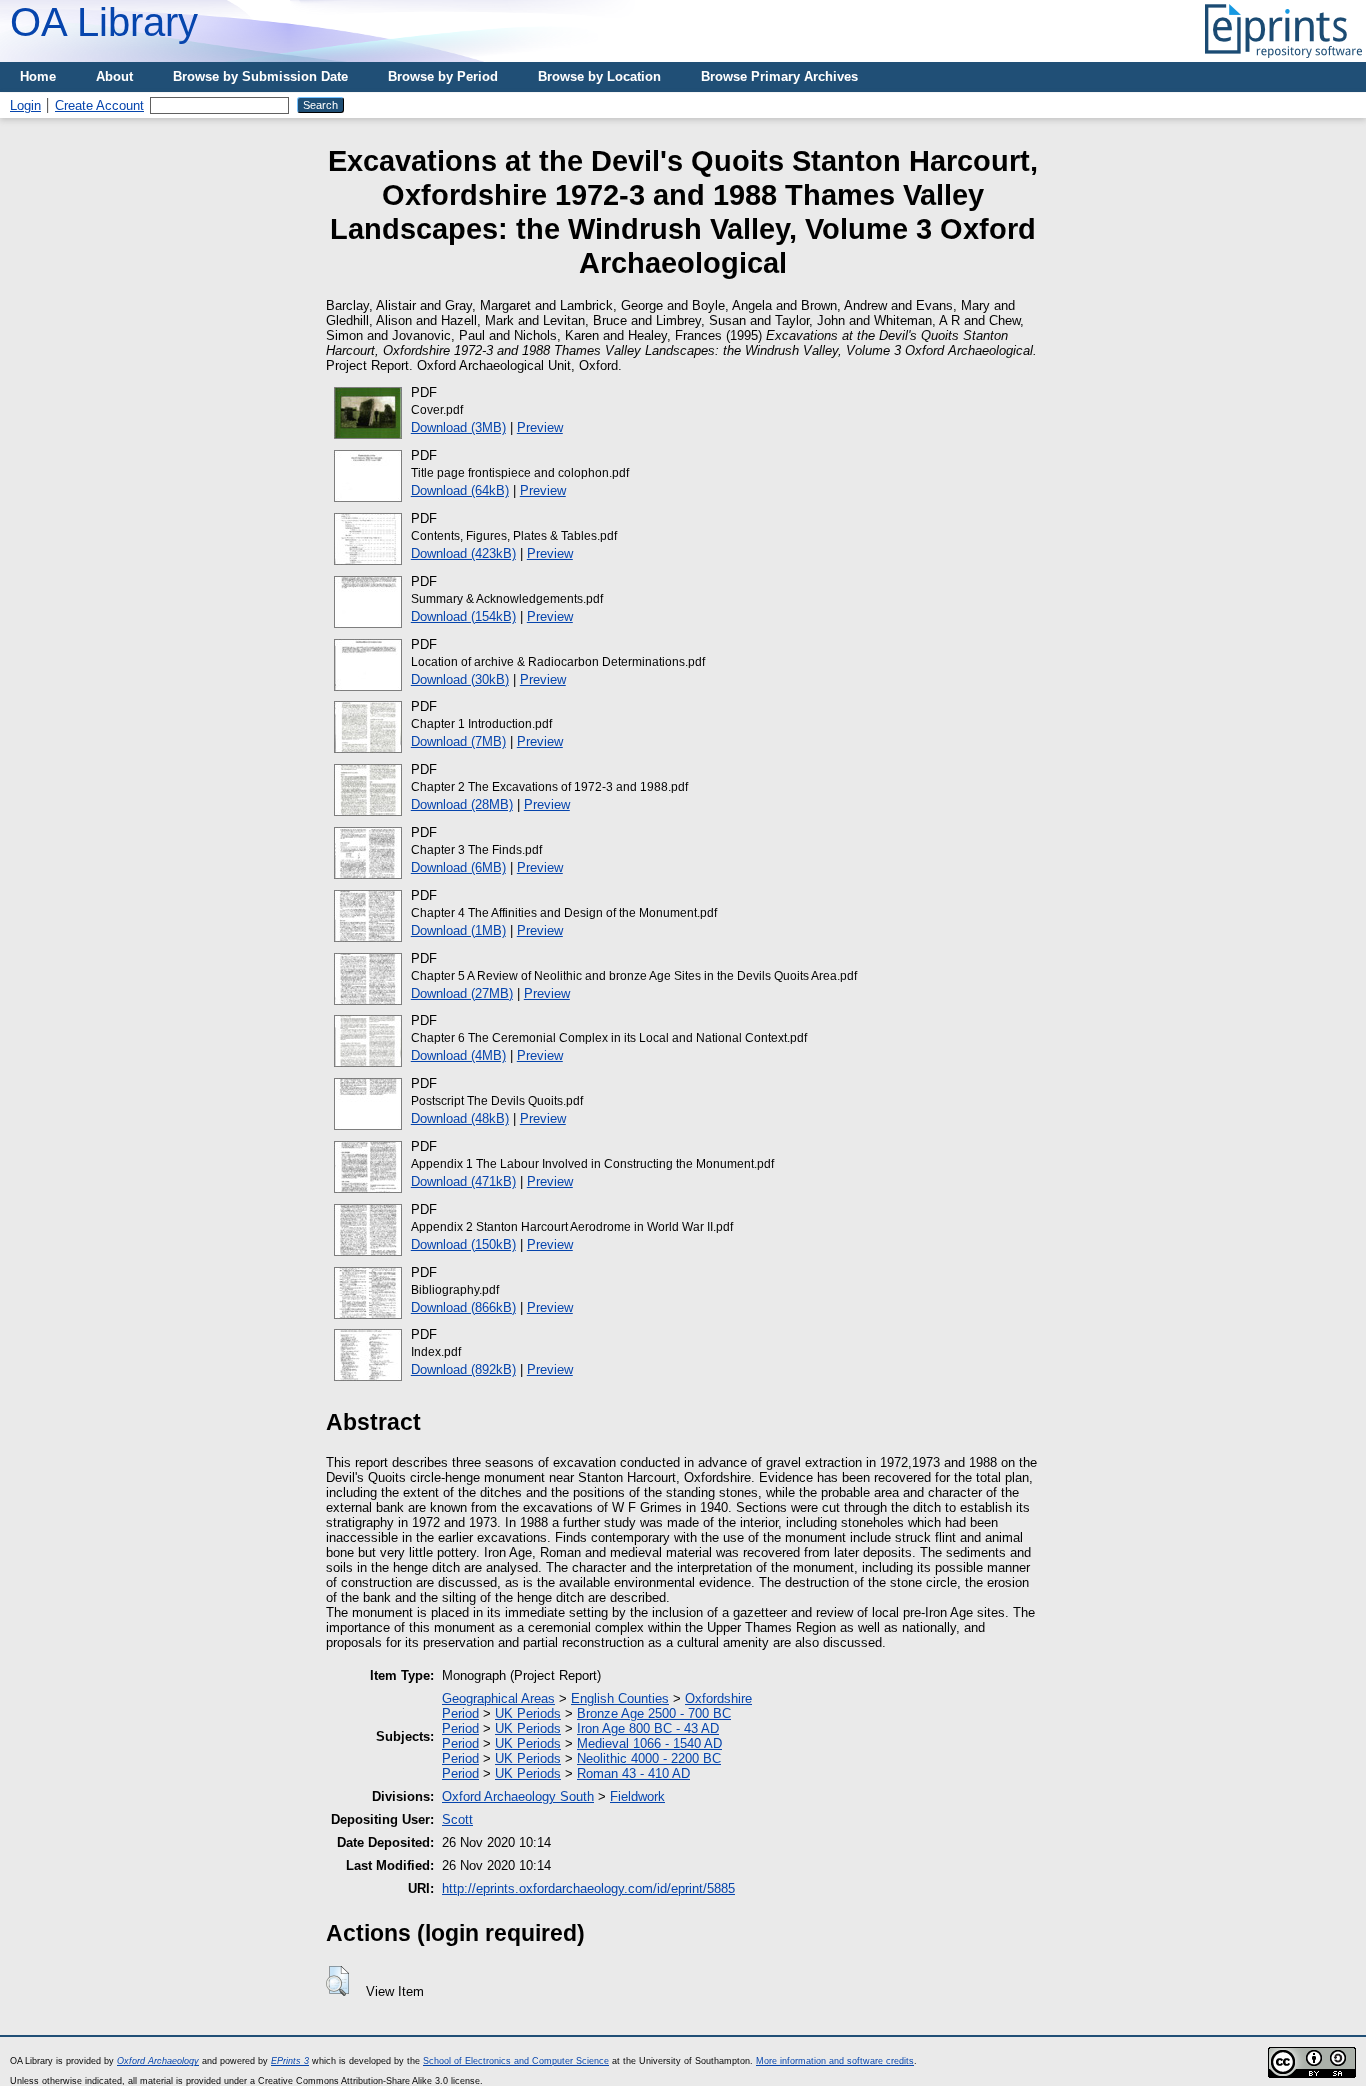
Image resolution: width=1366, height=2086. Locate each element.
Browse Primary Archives (779, 76)
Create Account (99, 105)
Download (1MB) (458, 930)
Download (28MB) (462, 804)
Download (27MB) (462, 993)
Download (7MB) (458, 741)
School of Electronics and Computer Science (516, 2061)
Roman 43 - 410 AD (633, 1773)
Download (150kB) (463, 1244)
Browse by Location (599, 76)
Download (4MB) (458, 1055)
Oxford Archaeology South (518, 1796)
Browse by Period (443, 76)
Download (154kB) (463, 616)
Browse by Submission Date (260, 76)
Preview (540, 427)
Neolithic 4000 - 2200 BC (649, 1758)
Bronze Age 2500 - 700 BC (654, 1713)
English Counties (620, 1698)
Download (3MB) (458, 427)
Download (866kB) (463, 1307)
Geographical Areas (498, 1698)
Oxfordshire (718, 1698)
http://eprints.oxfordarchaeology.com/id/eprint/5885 (588, 1888)
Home (38, 76)
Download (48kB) (460, 1118)
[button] (337, 1981)
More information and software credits (835, 2061)
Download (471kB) (463, 1181)
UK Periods (528, 1713)
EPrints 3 (290, 2061)
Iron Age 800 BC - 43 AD (648, 1728)
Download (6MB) (458, 867)
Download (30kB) (460, 679)
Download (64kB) (460, 490)
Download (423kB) (463, 553)
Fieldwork (637, 1796)
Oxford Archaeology (158, 2061)
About (114, 76)
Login (25, 105)
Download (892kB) (463, 1369)
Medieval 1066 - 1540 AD (649, 1743)
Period (460, 1713)
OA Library (104, 22)
